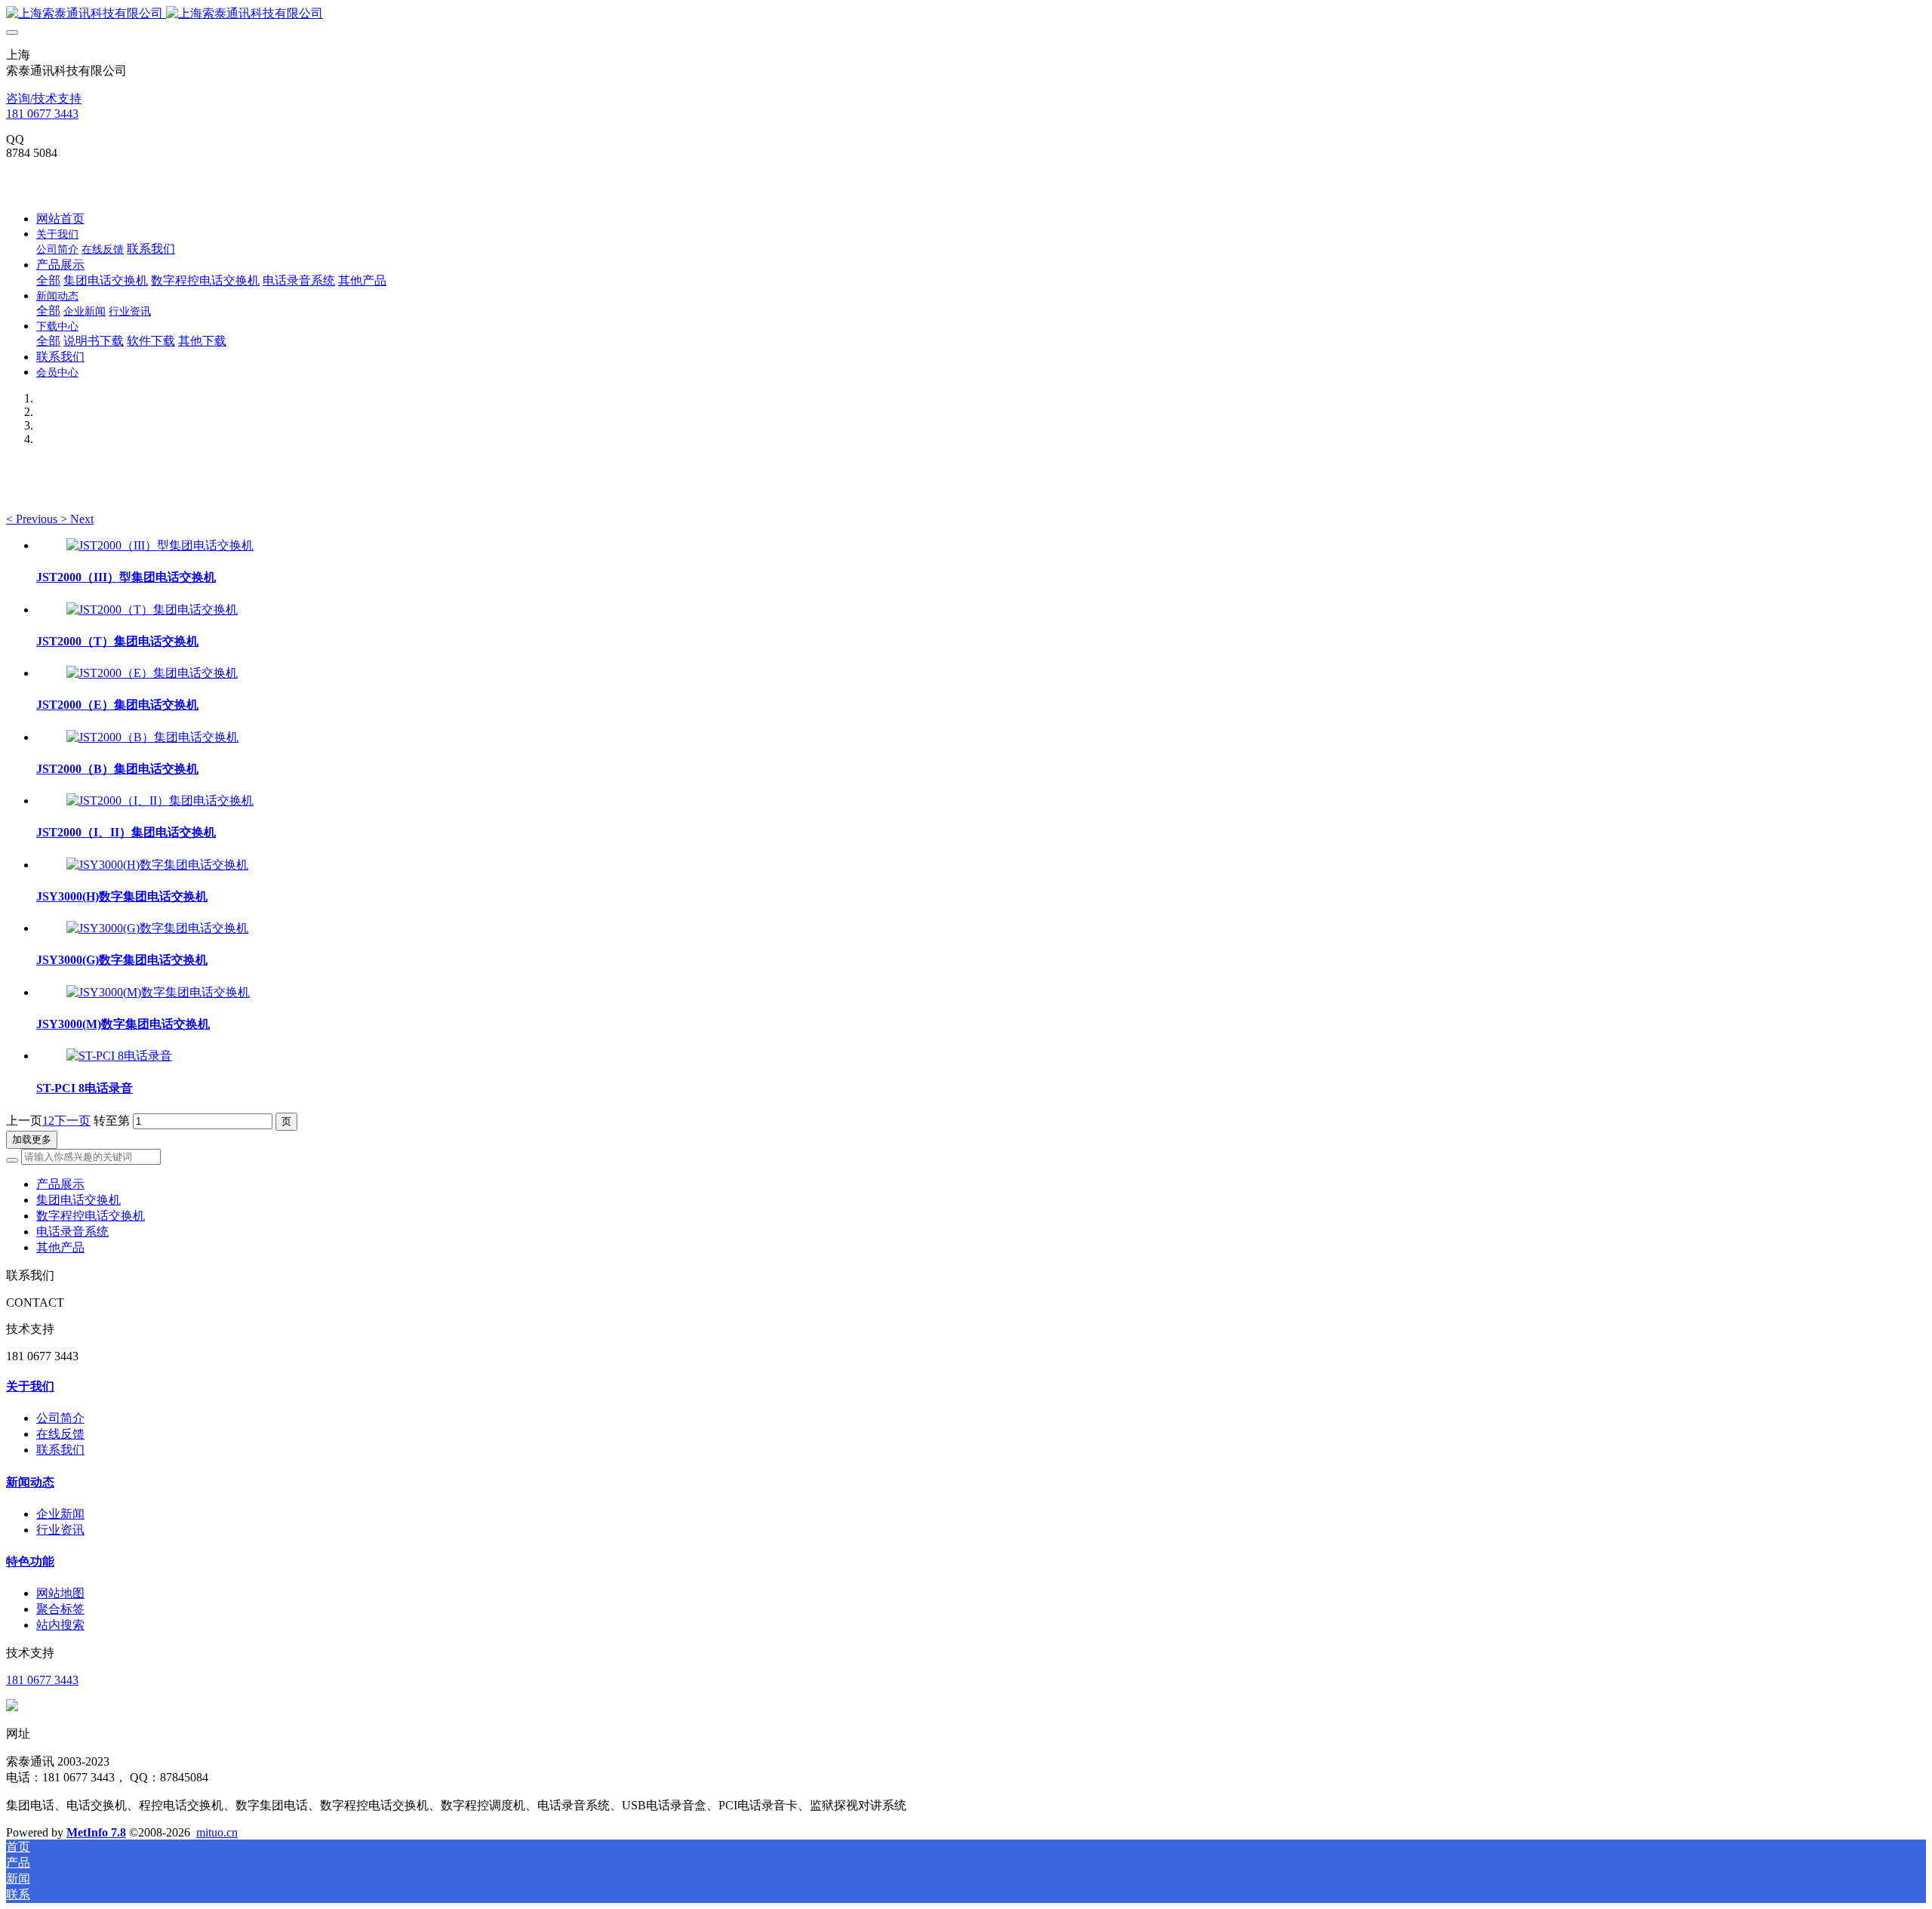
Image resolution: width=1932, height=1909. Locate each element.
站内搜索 (60, 1625)
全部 (48, 280)
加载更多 (32, 1139)
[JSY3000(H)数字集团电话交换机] (157, 865)
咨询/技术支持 (44, 99)
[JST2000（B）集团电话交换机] (152, 737)
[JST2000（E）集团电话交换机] (152, 673)
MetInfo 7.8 (96, 1832)
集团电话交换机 (78, 1200)
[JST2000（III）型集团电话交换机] (160, 545)
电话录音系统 (72, 1232)
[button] (33, 519)
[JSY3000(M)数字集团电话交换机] (158, 992)
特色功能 (30, 1561)
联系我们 (60, 1450)
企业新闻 (60, 1514)
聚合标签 (60, 1609)
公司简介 (60, 1418)
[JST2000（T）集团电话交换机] (152, 610)
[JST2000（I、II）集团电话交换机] (160, 801)
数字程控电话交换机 (91, 1216)
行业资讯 (60, 1530)
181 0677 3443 (42, 114)
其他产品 (60, 1247)
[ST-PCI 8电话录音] (119, 1056)
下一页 (72, 1121)
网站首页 (60, 219)
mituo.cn (217, 1832)
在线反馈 (60, 1434)
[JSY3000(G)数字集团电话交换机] (157, 928)
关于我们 (30, 1386)
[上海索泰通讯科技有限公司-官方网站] (966, 14)
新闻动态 (30, 1482)
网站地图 (60, 1593)
